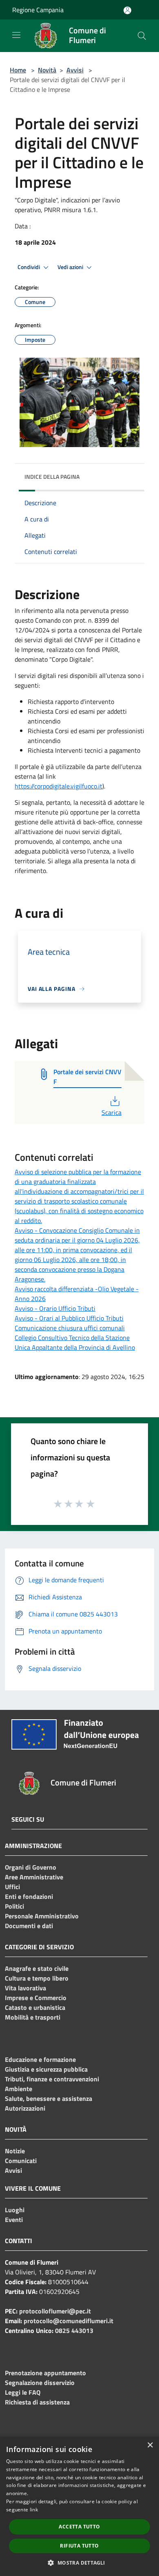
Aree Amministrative (34, 1877)
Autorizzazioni (25, 2108)
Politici (14, 1906)
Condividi (29, 267)
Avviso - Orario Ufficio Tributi (55, 1308)
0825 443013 (74, 2331)
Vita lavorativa (25, 1988)
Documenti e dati (29, 1926)
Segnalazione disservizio (40, 2383)
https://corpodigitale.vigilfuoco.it (59, 786)
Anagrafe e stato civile (37, 1968)
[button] (79, 2563)
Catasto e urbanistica (35, 2007)
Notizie (15, 2151)
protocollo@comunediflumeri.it (68, 2321)
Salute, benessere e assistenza (49, 2098)
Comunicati (21, 2161)
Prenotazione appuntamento (45, 2373)
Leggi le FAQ (23, 2392)
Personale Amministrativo (42, 1916)
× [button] (150, 2445)
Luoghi (15, 2210)
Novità (47, 70)
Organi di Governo (31, 1867)
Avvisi (75, 70)
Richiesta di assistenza (37, 2402)
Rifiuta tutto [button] (79, 2546)
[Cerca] (142, 36)
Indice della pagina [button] (52, 477)
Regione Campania (38, 10)
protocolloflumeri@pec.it (55, 2311)
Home (18, 70)
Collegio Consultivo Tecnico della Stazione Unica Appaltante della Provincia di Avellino (75, 1342)
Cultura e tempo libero (37, 1978)
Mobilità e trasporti (33, 2017)
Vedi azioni (71, 267)
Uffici (12, 1887)
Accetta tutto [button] (79, 2527)
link (34, 2510)
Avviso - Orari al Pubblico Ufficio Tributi (69, 1318)
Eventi (14, 2220)
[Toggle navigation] (16, 35)
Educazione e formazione (40, 2059)
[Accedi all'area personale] (127, 10)
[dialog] (79, 2506)
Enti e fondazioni (29, 1896)
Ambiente (19, 2089)
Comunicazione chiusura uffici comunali (70, 1328)
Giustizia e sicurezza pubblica (46, 2069)
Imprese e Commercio (36, 1998)
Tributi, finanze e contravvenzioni (52, 2079)
